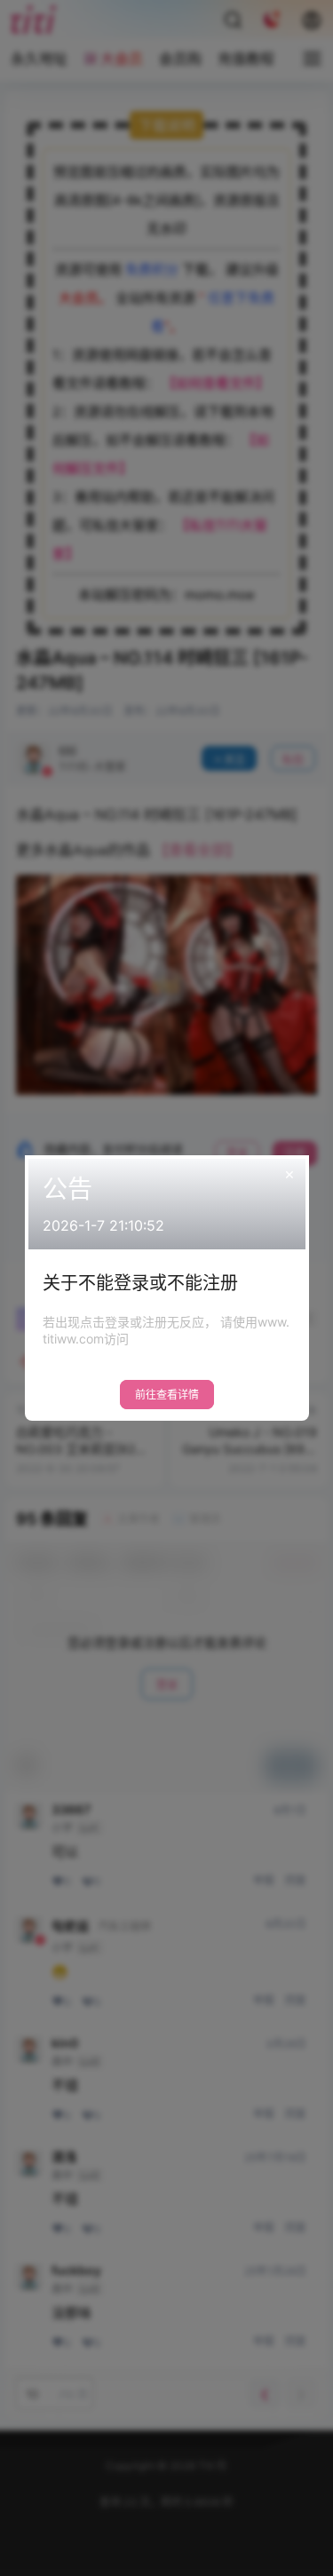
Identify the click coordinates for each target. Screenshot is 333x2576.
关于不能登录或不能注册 (140, 1283)
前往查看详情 (167, 1395)
